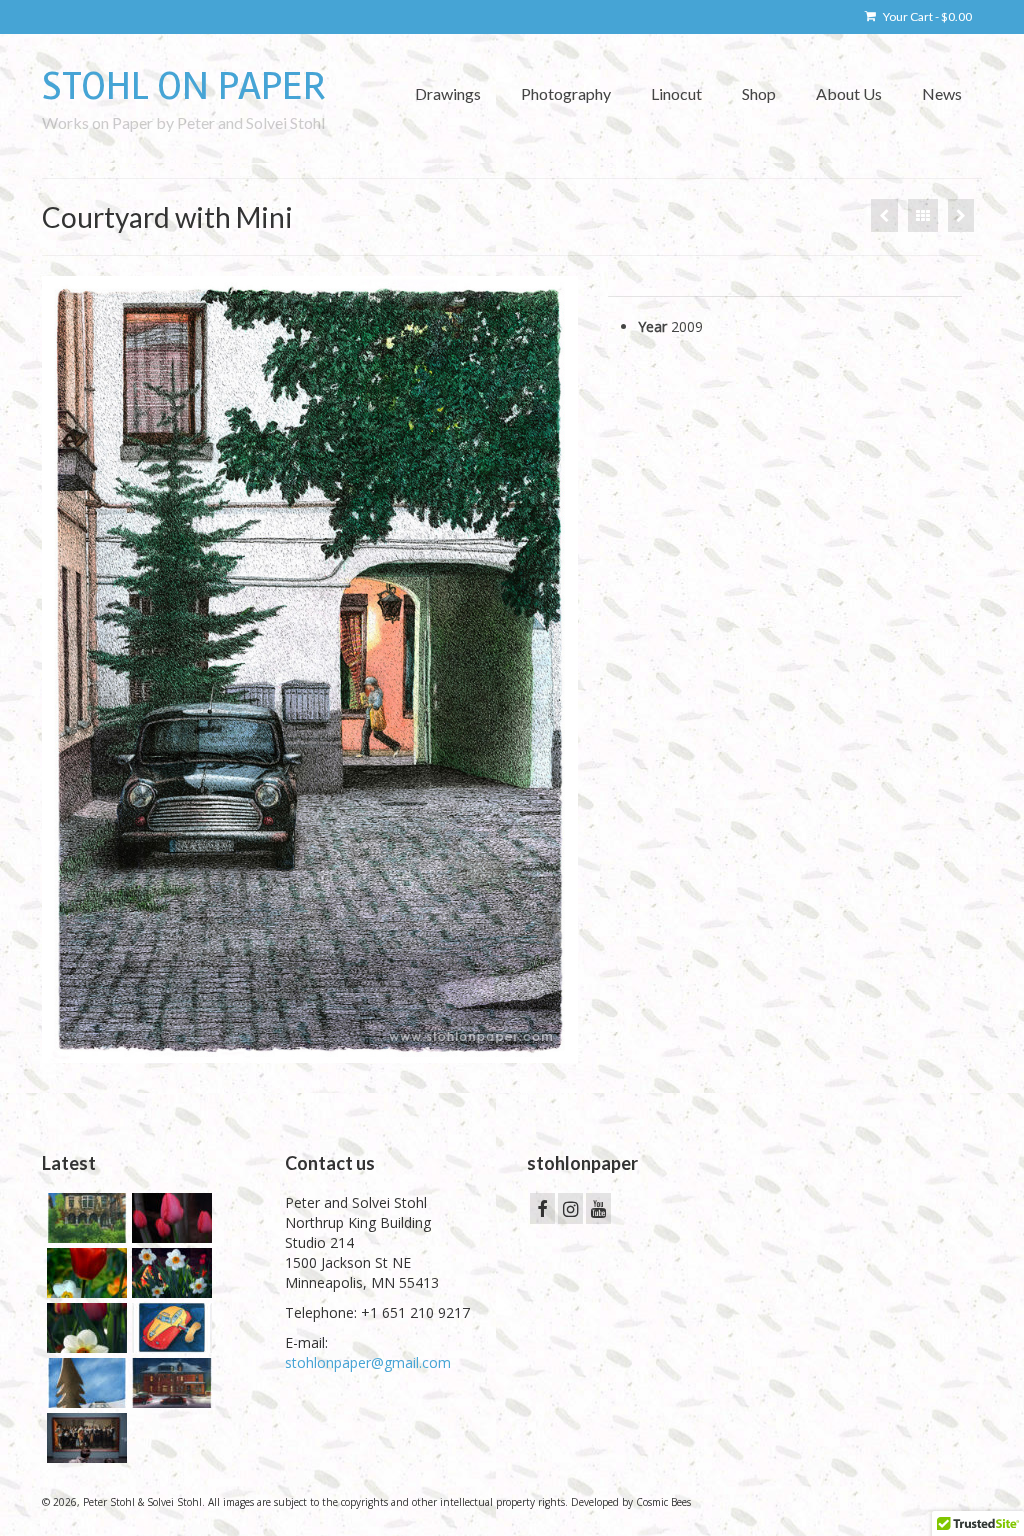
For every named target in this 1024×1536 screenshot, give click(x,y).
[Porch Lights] (961, 215)
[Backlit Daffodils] (169, 1273)
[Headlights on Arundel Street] (169, 1383)
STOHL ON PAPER (184, 86)
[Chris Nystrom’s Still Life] (884, 215)
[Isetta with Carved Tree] (84, 1383)
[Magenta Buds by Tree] (169, 1218)
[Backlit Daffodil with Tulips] (84, 1328)
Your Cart (926, 16)
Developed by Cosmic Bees (631, 1502)
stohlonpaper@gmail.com (368, 1362)
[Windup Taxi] (169, 1328)
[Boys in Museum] (84, 1438)
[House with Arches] (84, 1218)
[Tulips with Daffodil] (84, 1273)
